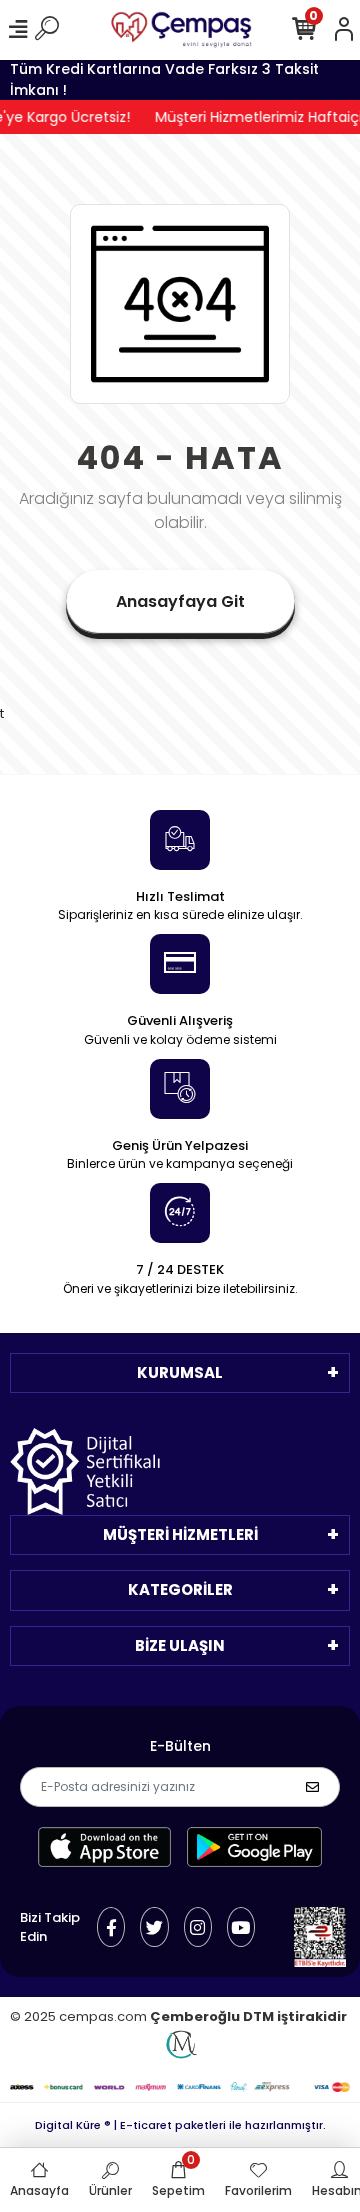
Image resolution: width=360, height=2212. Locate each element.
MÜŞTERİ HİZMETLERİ (180, 1534)
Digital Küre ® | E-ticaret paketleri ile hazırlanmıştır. (180, 2125)
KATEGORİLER (180, 1589)
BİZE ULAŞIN (180, 1645)
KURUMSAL (180, 1372)
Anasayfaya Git (180, 601)
